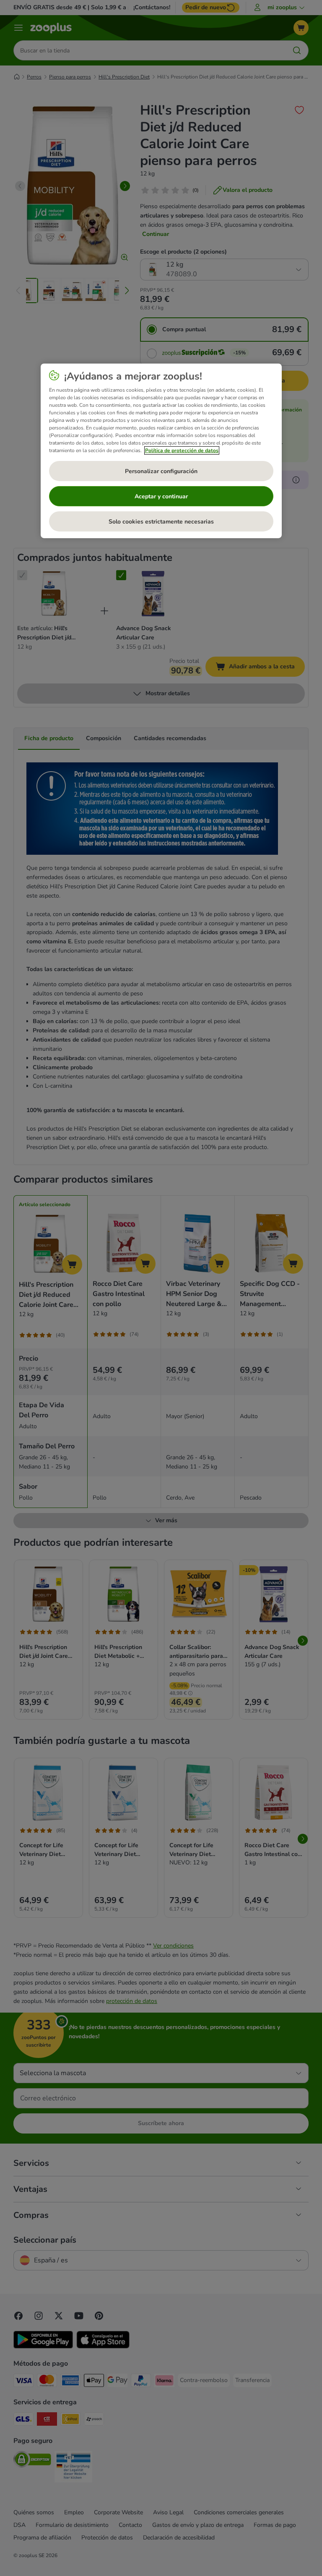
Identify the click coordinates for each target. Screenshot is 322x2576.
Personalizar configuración (161, 471)
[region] (161, 451)
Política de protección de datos (182, 450)
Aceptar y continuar (161, 496)
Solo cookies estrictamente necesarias (161, 522)
